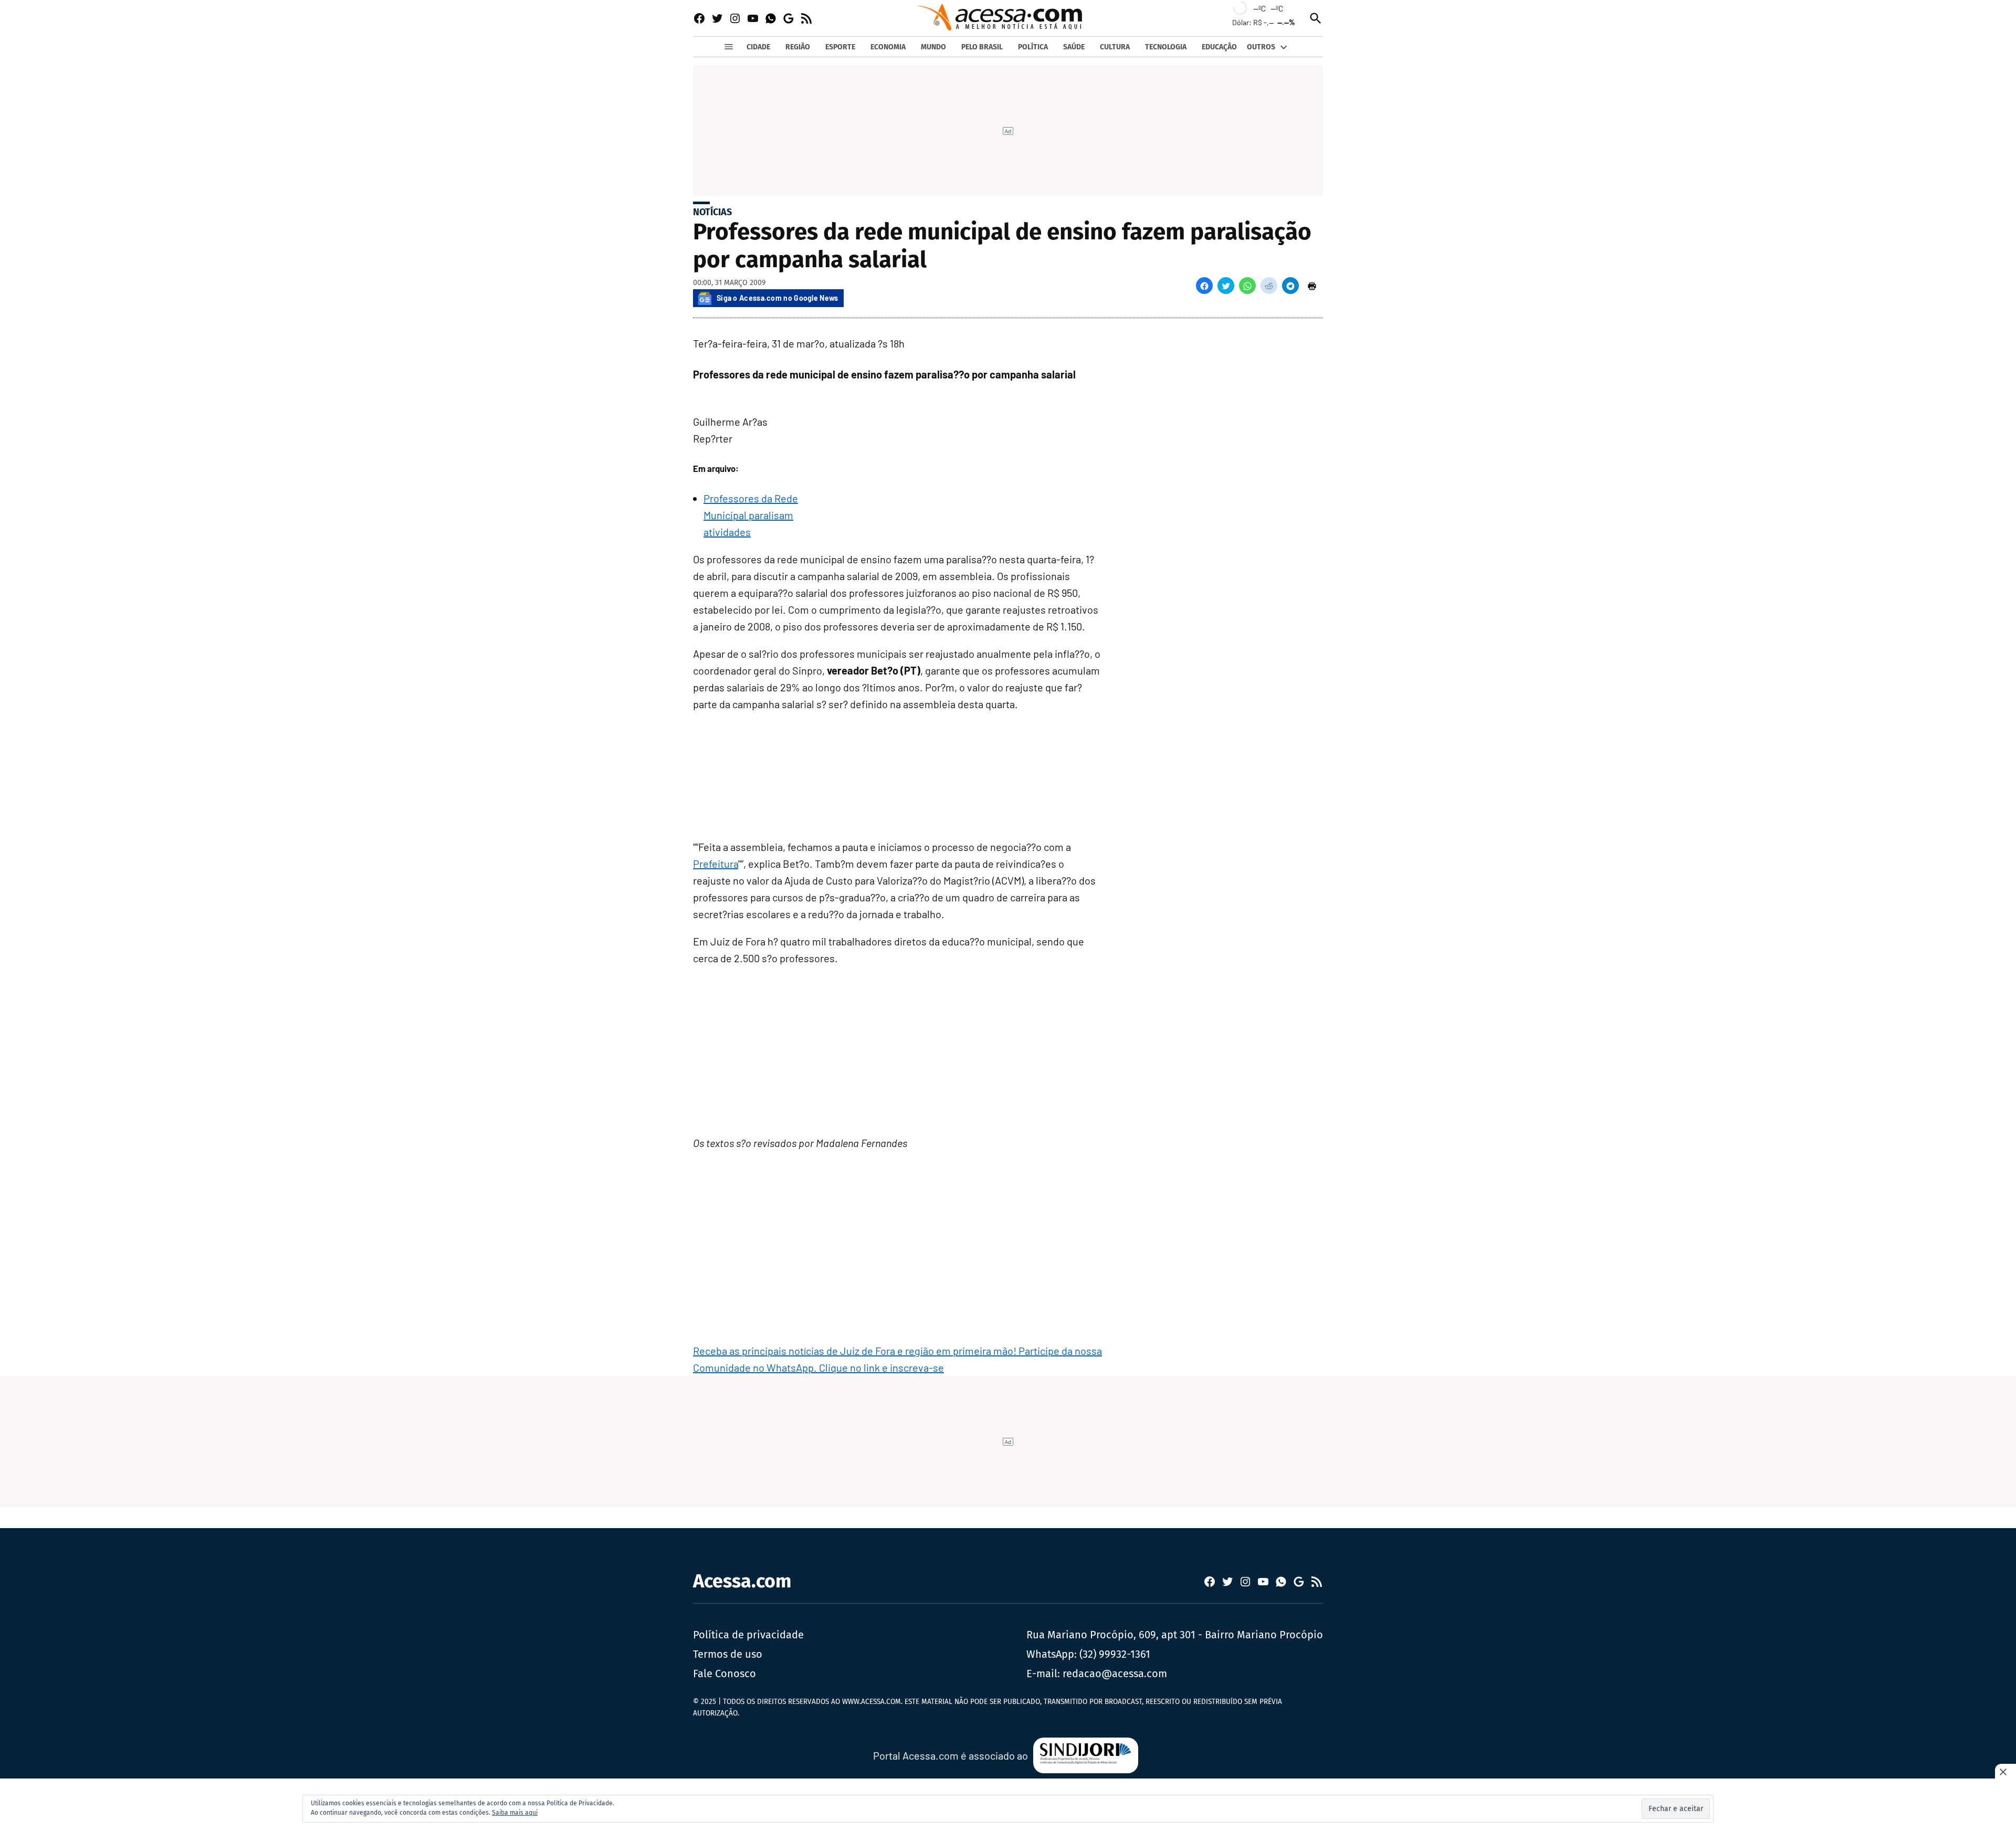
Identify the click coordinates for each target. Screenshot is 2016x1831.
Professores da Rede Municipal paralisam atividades (751, 515)
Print (1312, 286)
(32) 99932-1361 (1115, 1654)
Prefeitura (716, 864)
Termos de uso (728, 1654)
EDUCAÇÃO (1219, 47)
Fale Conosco (724, 1674)
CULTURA (1115, 47)
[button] (1204, 286)
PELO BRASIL (982, 47)
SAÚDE (1074, 47)
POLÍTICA (1033, 47)
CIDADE (758, 47)
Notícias (712, 212)
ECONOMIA (888, 47)
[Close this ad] (2005, 1772)
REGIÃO (798, 47)
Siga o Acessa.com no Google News (778, 298)
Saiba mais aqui (515, 1813)
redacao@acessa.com (1115, 1674)
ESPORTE (840, 47)
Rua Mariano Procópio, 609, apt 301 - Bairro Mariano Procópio (1175, 1635)
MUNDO (933, 47)
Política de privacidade (748, 1635)
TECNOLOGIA (1166, 47)
